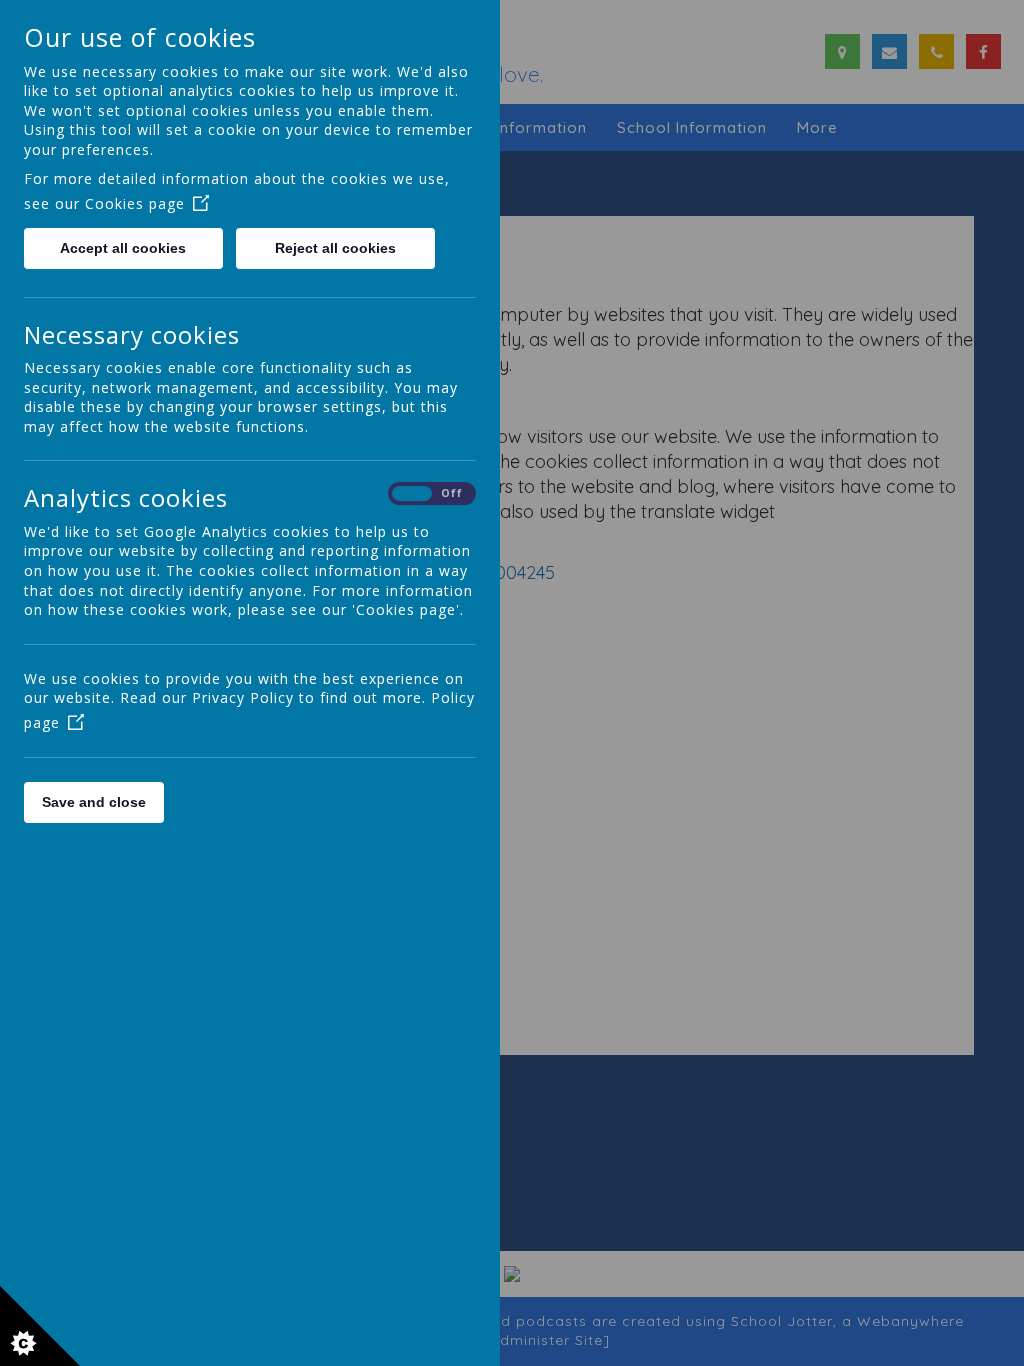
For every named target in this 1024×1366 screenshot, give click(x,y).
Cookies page (135, 203)
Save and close (94, 802)
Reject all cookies (335, 248)
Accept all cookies (123, 248)
